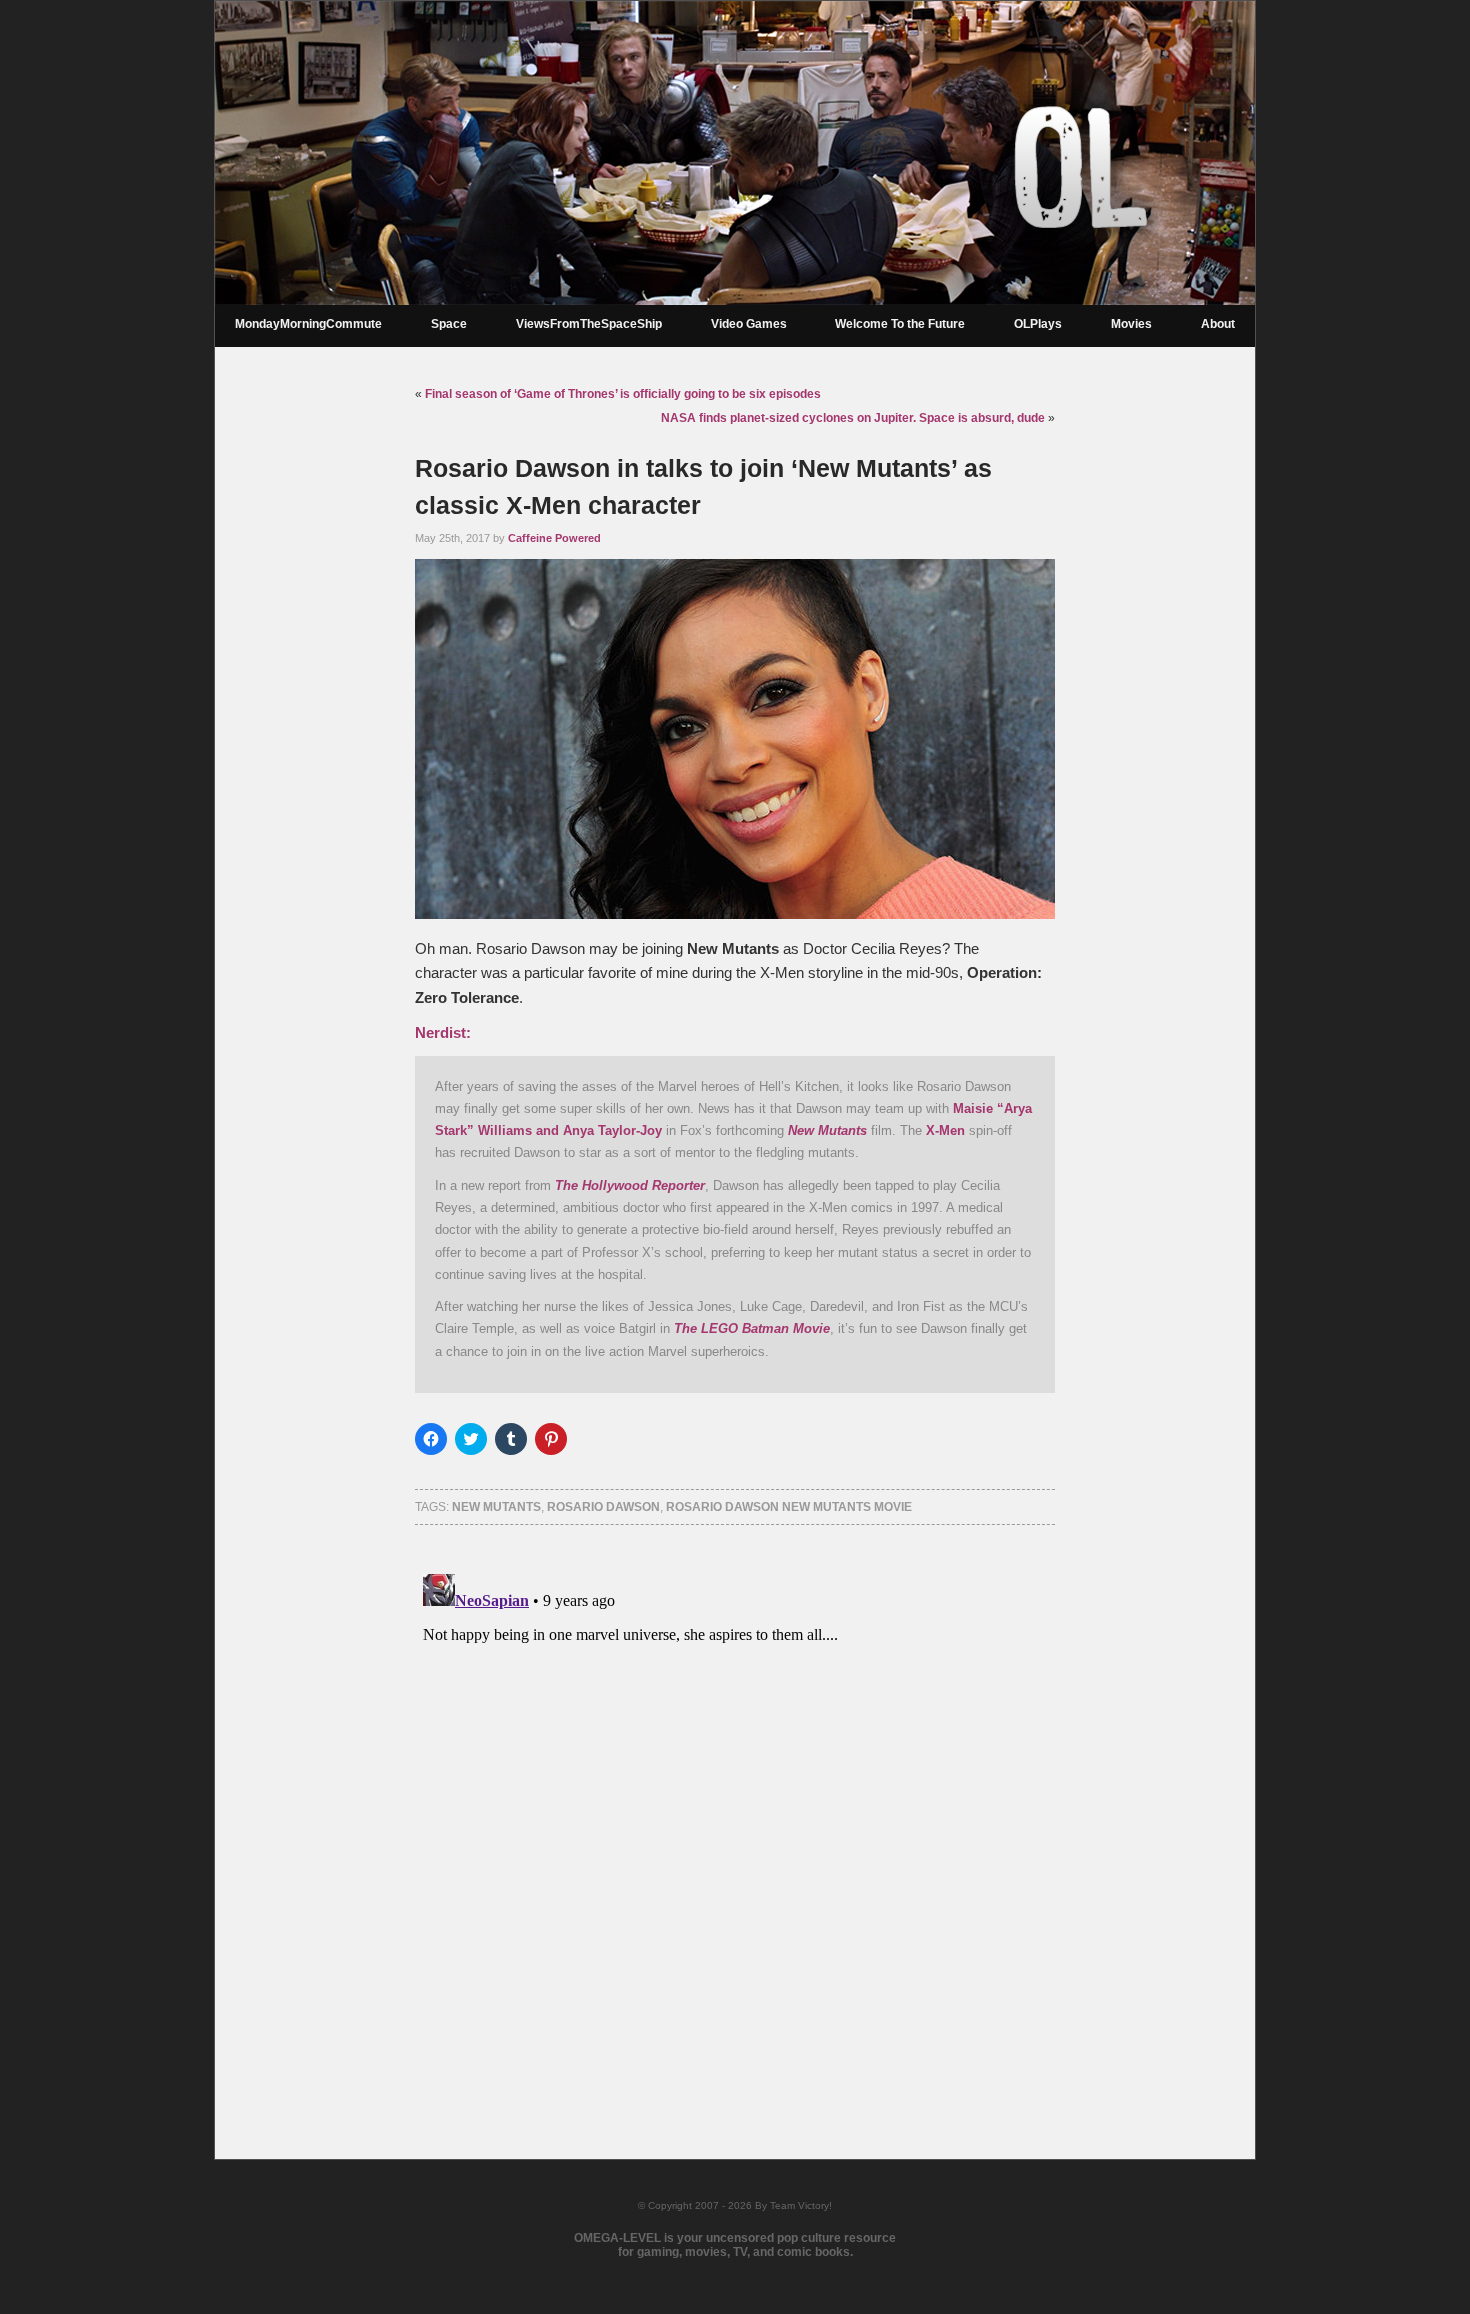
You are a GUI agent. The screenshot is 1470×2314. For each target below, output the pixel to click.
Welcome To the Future (900, 324)
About (1218, 324)
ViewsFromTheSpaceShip (589, 324)
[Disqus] (735, 1816)
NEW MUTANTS (496, 1507)
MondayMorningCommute (308, 324)
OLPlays (1038, 324)
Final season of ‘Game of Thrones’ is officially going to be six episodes (623, 394)
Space (449, 324)
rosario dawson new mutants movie (789, 1507)
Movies (1131, 324)
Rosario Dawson (603, 1507)
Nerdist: (443, 1033)
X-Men (945, 1130)
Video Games (749, 324)
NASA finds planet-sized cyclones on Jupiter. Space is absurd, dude (853, 418)
